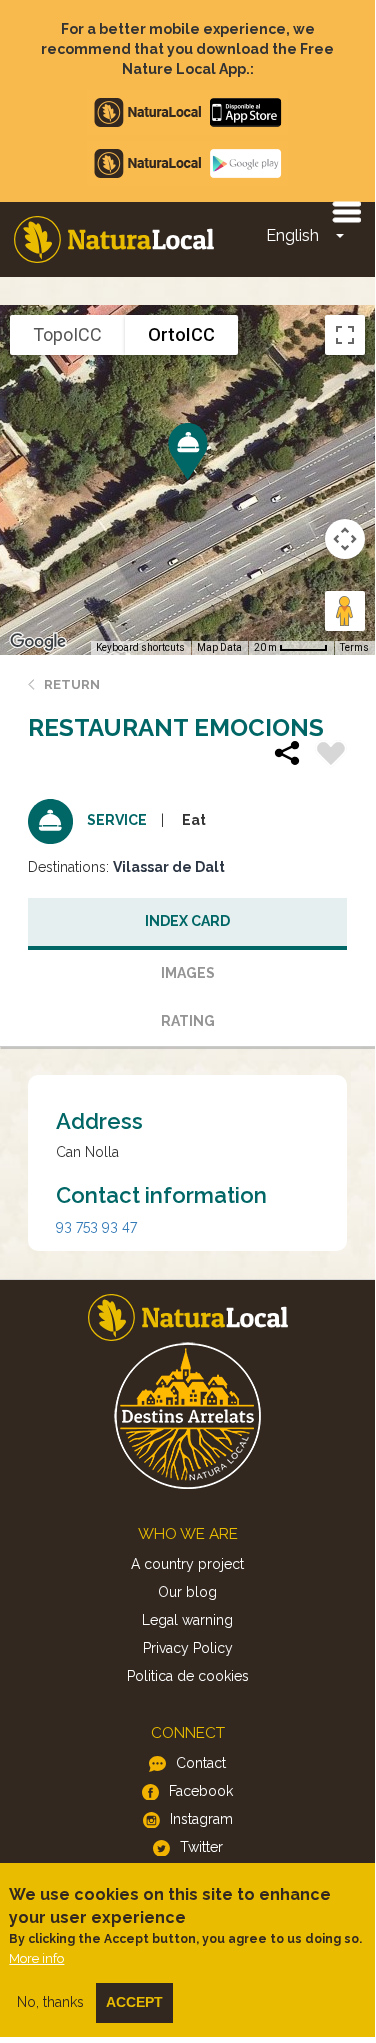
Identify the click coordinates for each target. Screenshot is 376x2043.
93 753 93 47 (96, 1226)
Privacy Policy (188, 1648)
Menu (346, 211)
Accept (134, 2002)
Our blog (187, 1592)
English (292, 235)
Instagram (201, 1819)
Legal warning (187, 1620)
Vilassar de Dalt (169, 867)
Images (188, 973)
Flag (331, 756)
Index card (187, 921)
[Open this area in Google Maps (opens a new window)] (38, 642)
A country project (187, 1564)
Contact (201, 1763)
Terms (354, 647)
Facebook (201, 1791)
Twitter (201, 1847)
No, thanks (50, 2002)
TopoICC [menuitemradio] (67, 334)
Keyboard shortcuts (140, 647)
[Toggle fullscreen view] (345, 335)
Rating (188, 1021)
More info (36, 1958)
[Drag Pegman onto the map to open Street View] (345, 611)
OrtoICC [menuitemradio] (181, 334)
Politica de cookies (188, 1676)
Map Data (219, 647)
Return (72, 684)
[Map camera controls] (345, 539)
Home (114, 239)
